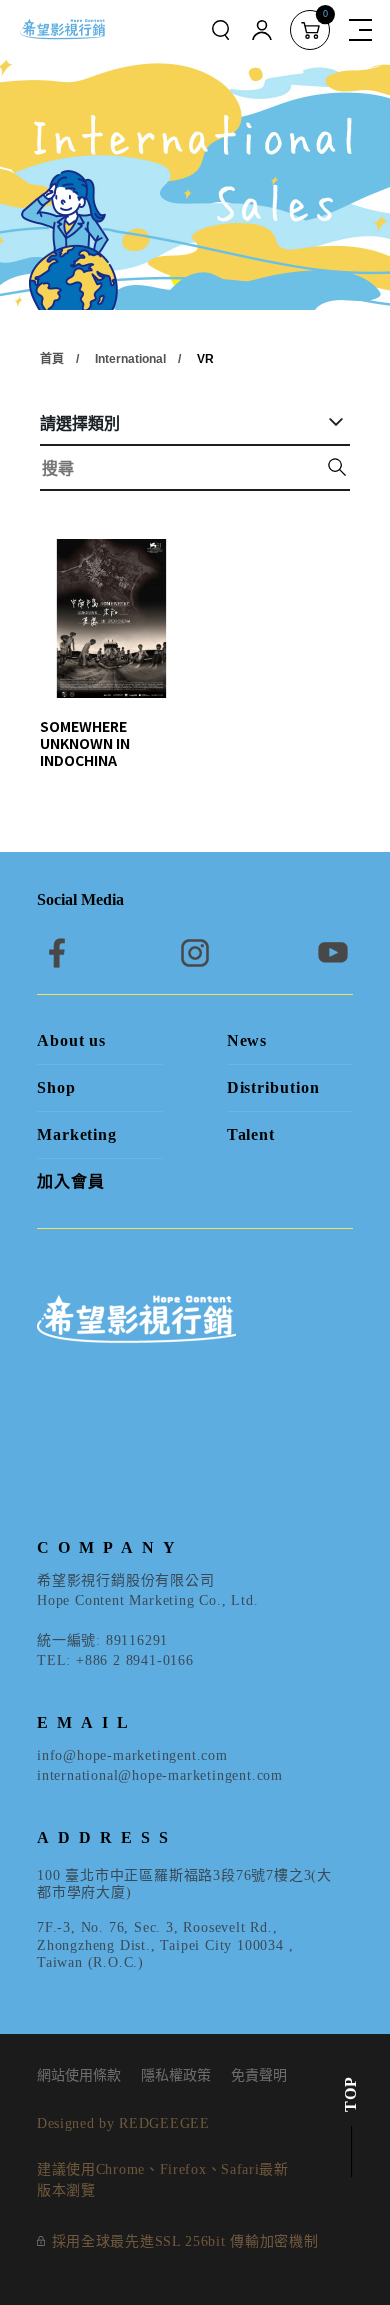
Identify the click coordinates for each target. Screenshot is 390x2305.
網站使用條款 (79, 2076)
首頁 (52, 359)
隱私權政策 (176, 2076)
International (130, 359)
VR (205, 359)
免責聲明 (259, 2076)
